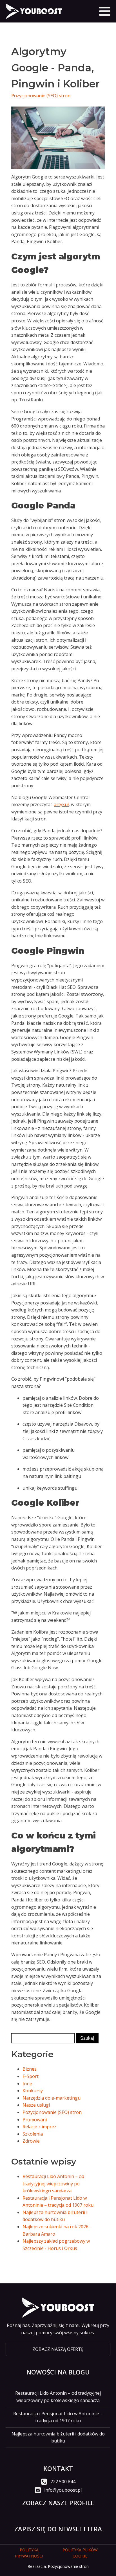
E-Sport (31, 2076)
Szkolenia (33, 2134)
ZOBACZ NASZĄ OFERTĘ (58, 2349)
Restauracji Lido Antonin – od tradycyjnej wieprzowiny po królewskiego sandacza (53, 2183)
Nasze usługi (36, 2105)
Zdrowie (31, 2141)
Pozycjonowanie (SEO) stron (41, 96)
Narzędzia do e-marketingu (52, 2098)
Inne (27, 2084)
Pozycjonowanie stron (68, 2566)
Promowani (35, 2120)
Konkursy (33, 2091)
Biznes (30, 2069)
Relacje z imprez (39, 2127)
